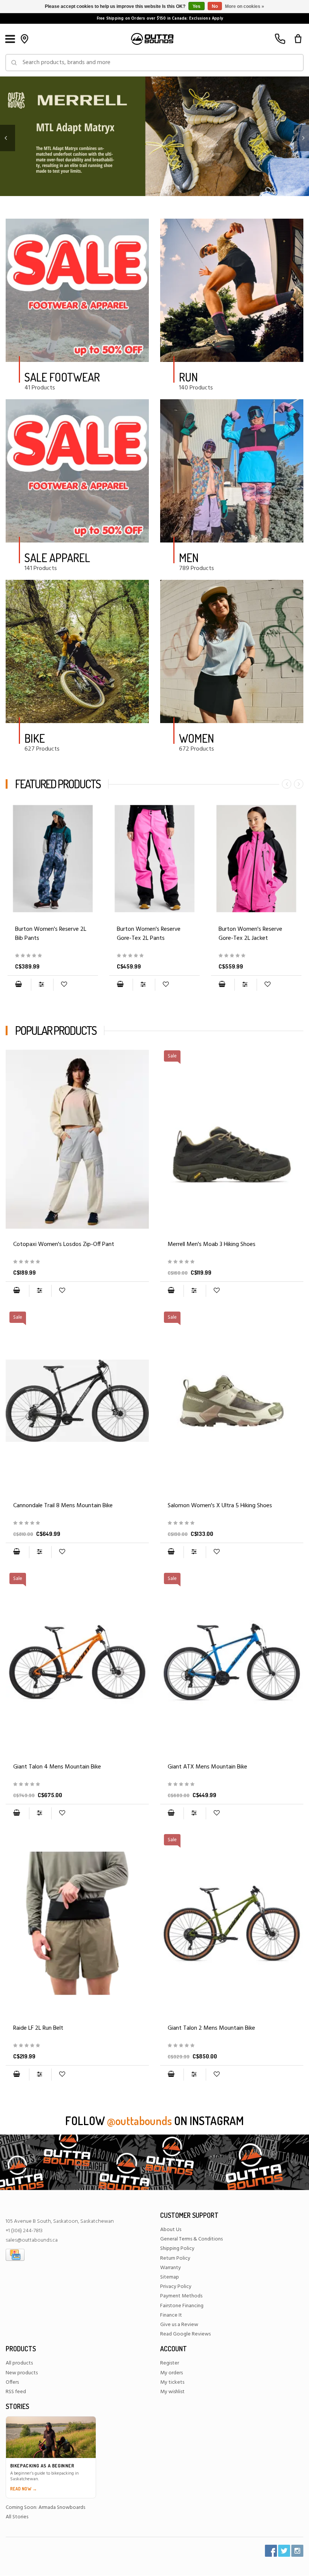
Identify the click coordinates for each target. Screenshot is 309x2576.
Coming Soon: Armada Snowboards (45, 2508)
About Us (171, 2230)
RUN (188, 377)
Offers (12, 2382)
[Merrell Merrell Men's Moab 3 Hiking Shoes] (232, 1262)
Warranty (171, 2268)
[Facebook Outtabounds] (271, 2551)
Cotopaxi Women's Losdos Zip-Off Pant (64, 1244)
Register (170, 2363)
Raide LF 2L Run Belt (38, 2028)
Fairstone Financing (182, 2306)
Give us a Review (179, 2325)
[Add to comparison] (42, 985)
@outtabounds (139, 2121)
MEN (189, 558)
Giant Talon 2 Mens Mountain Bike (211, 2028)
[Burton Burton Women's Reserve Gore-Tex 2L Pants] (154, 859)
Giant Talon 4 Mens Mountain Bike (57, 1767)
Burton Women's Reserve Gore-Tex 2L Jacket (250, 934)
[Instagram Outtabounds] (297, 2551)
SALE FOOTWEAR (62, 377)
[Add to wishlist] (64, 985)
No (215, 6)
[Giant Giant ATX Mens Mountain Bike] (232, 1785)
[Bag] (298, 39)
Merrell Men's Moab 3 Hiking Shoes (212, 1244)
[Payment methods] (15, 2255)
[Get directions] (24, 39)
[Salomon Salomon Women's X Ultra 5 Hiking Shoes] (232, 1523)
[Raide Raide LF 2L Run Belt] (77, 1923)
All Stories (17, 2517)
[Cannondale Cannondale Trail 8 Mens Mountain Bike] (77, 1523)
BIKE (35, 738)
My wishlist (172, 2392)
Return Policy (175, 2258)
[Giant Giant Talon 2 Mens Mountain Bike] (232, 2046)
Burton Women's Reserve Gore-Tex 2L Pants (149, 934)
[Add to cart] (18, 985)
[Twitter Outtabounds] (284, 2551)
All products (19, 2363)
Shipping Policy (177, 2249)
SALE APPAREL (57, 558)
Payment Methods (181, 2296)
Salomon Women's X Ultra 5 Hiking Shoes (220, 1506)
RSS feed (16, 2392)
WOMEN (197, 738)
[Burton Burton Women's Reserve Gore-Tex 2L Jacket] (256, 859)
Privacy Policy (176, 2287)
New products (22, 2373)
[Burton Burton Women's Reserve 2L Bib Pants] (53, 859)
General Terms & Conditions (191, 2239)
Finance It (171, 2315)
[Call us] (280, 39)
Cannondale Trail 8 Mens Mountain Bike (63, 1506)
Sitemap (170, 2277)
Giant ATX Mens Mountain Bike (207, 1767)
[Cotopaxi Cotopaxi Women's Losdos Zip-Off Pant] (77, 1139)
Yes (197, 6)
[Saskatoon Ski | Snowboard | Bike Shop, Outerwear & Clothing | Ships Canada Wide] (152, 39)
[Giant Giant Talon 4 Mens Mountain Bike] (77, 1785)
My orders (171, 2373)
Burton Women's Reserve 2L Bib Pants (51, 934)
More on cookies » (245, 6)
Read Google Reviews (185, 2334)
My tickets (172, 2382)
